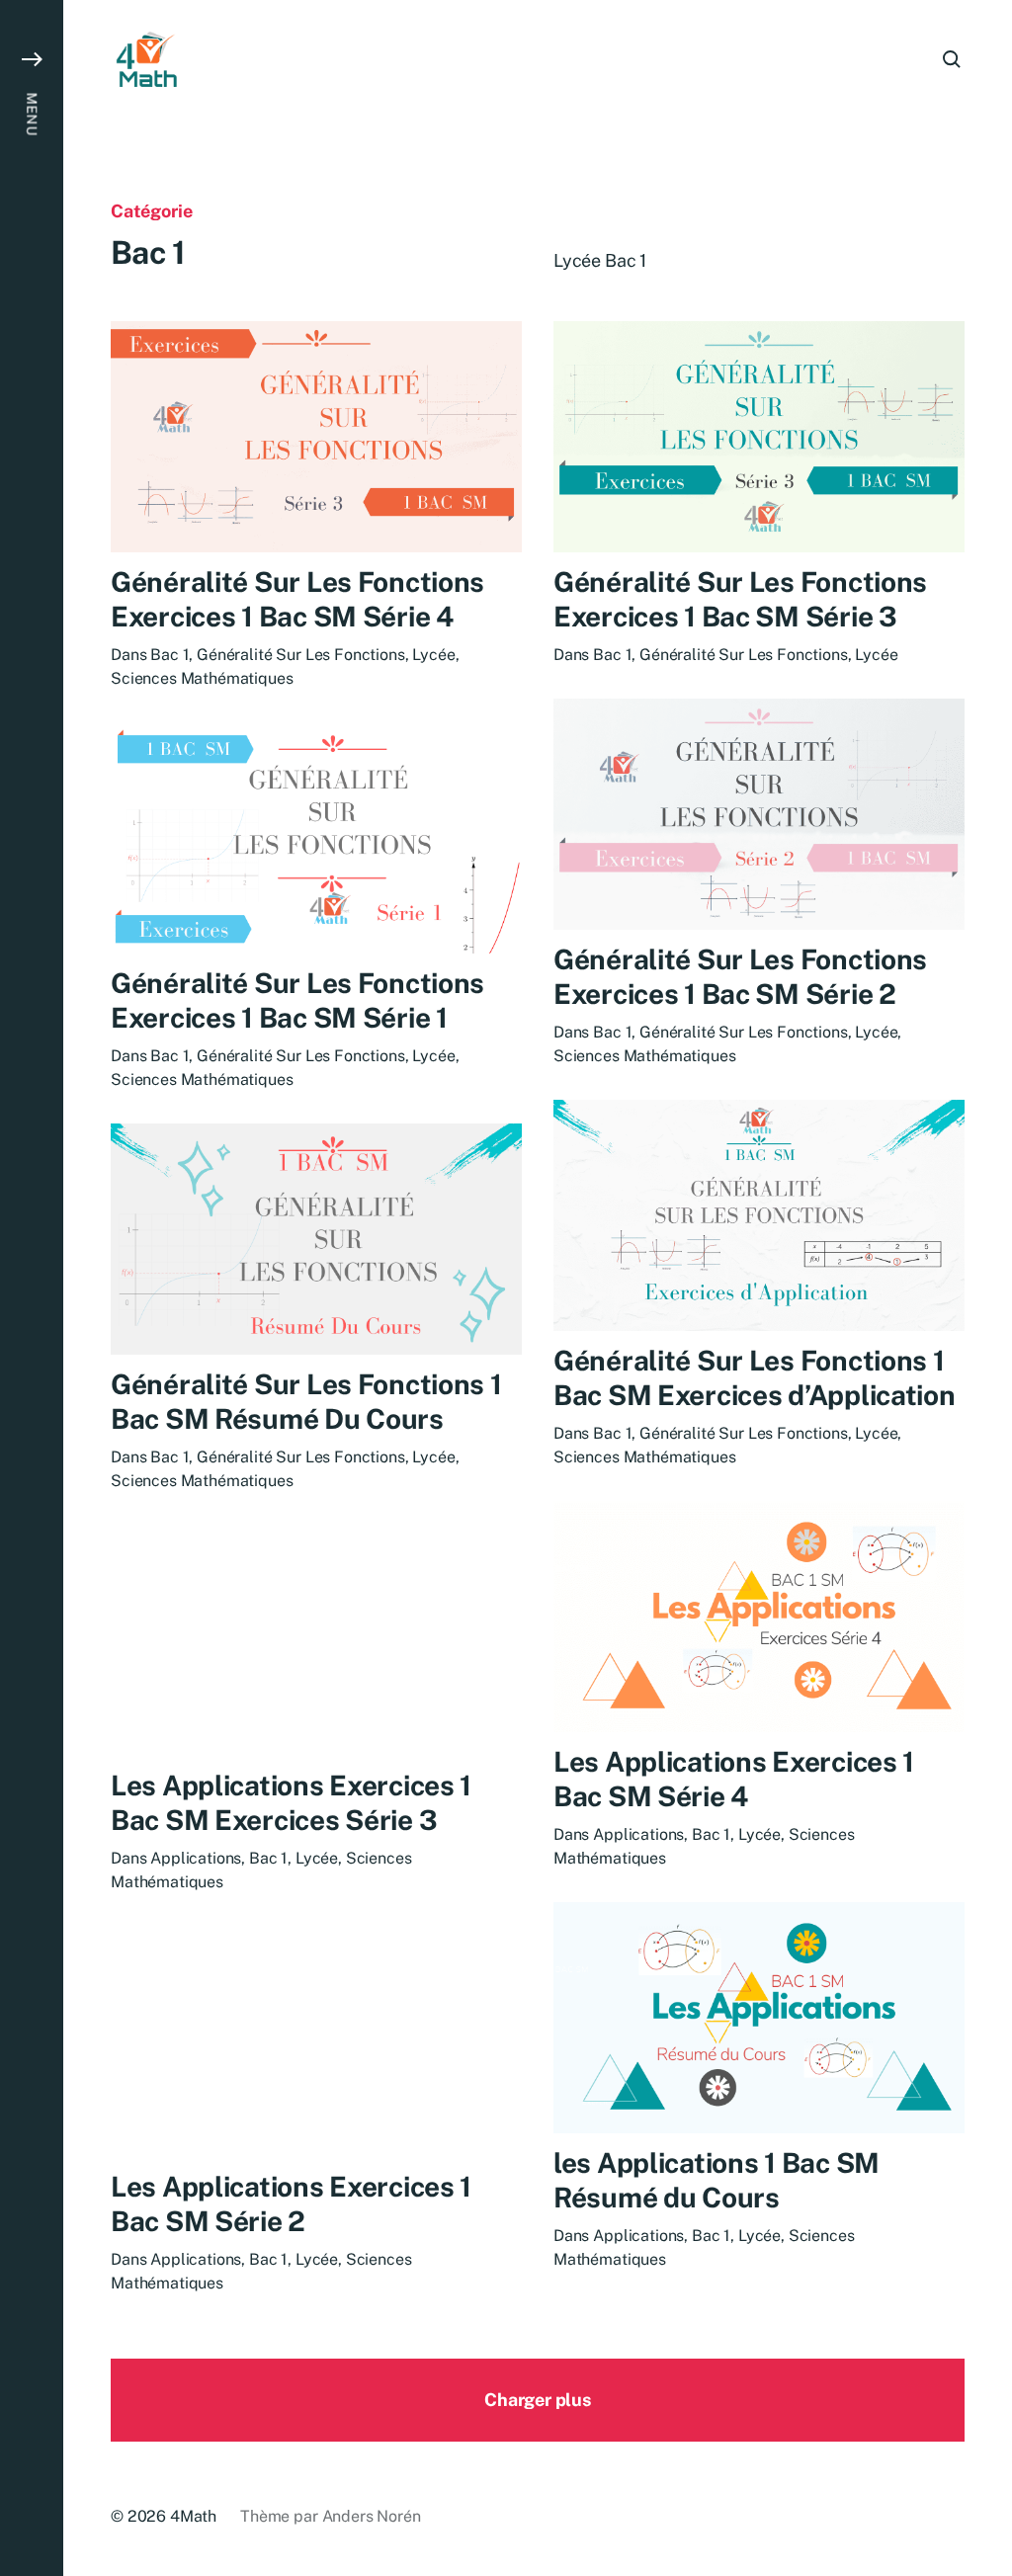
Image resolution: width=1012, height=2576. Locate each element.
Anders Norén (372, 2516)
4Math (193, 2516)
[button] (32, 1288)
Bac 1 (169, 655)
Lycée (433, 655)
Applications (638, 1834)
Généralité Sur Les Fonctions (301, 655)
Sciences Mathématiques (202, 678)
